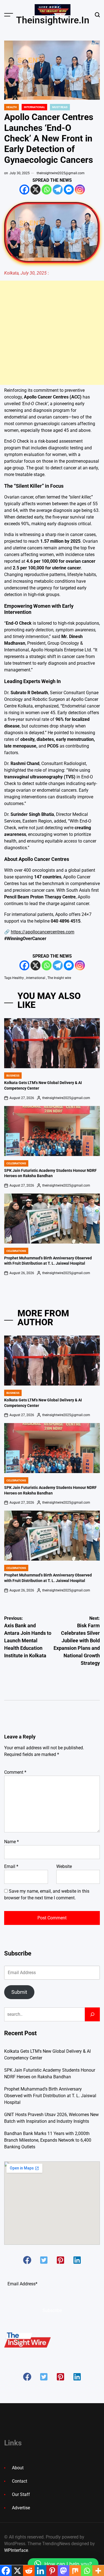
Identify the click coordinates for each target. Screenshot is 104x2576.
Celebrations (16, 1163)
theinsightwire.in (53, 20)
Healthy (18, 978)
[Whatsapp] (47, 190)
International (34, 107)
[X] (35, 190)
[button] (27, 2260)
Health (12, 107)
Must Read (60, 107)
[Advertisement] (52, 333)
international (36, 978)
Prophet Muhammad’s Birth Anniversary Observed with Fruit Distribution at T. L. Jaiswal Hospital (50, 2096)
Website (64, 1866)
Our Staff (21, 2494)
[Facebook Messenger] (69, 190)
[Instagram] (80, 190)
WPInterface (16, 2550)
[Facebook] (24, 190)
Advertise (21, 2508)
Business (13, 1076)
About (18, 2468)
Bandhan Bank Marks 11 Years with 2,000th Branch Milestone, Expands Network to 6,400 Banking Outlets (48, 2140)
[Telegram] (58, 190)
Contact (20, 2481)
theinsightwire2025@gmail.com (61, 173)
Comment (15, 1772)
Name (12, 1842)
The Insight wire (59, 978)
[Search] (92, 2014)
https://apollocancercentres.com (43, 932)
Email (11, 1866)
